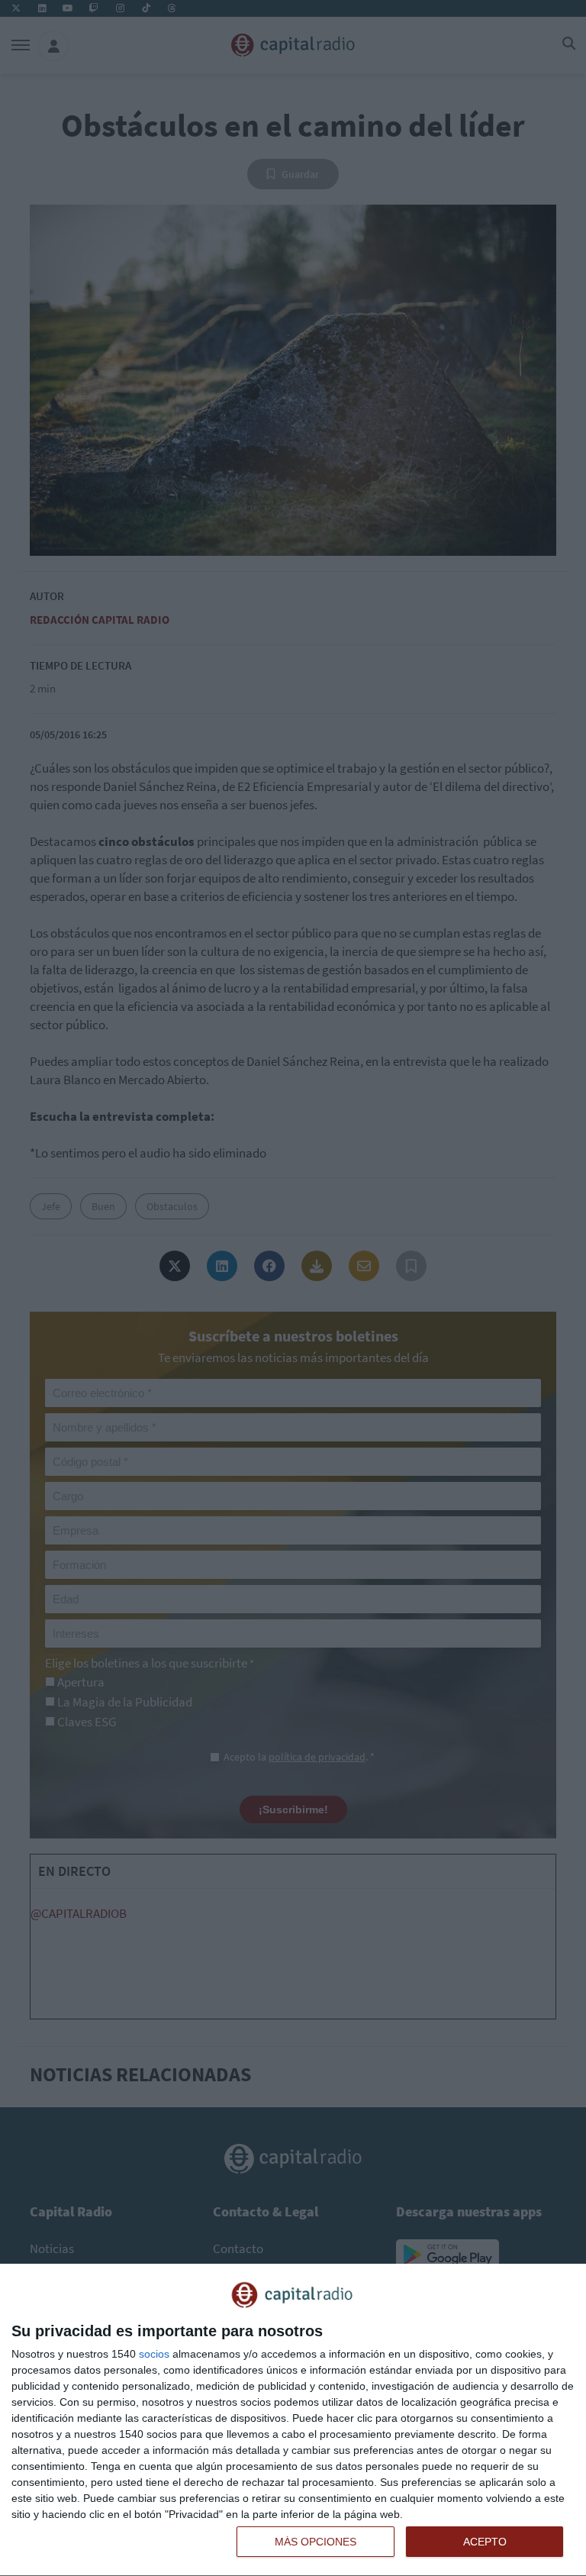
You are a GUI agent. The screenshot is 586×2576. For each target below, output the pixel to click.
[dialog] (293, 2420)
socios (154, 2354)
